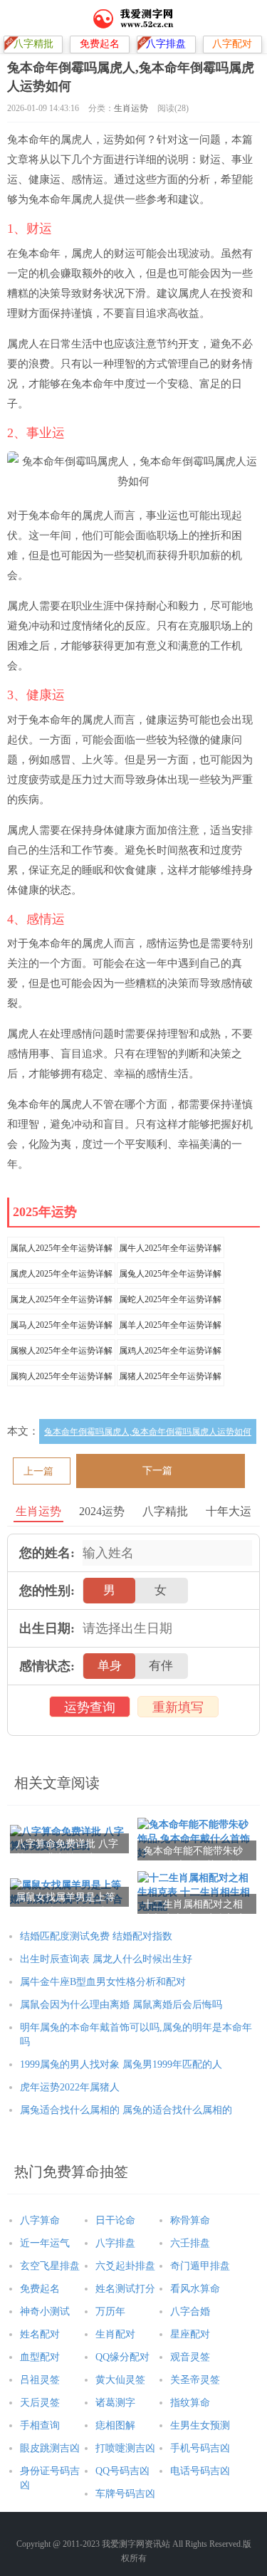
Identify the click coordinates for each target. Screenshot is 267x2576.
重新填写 (178, 1707)
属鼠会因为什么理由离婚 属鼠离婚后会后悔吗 (121, 2005)
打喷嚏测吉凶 (125, 2448)
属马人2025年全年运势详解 (61, 1325)
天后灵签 (40, 2403)
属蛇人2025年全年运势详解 (170, 1299)
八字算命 (40, 2220)
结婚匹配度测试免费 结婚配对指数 (96, 1936)
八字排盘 (115, 2243)
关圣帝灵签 (195, 2380)
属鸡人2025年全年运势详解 (170, 1351)
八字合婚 (190, 2311)
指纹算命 (190, 2403)
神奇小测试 (45, 2311)
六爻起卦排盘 (125, 2266)
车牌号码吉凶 (125, 2494)
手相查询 (40, 2425)
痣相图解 (115, 2425)
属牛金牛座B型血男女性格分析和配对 (103, 1982)
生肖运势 (131, 108)
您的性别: (47, 1591)
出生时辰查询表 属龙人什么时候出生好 (106, 1959)
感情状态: (47, 1666)
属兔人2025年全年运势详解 (170, 1274)
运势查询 (90, 1707)
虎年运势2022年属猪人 (70, 2087)
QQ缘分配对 (122, 2357)
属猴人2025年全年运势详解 (61, 1351)
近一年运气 (45, 2243)
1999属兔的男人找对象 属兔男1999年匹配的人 (121, 2064)
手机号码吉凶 (200, 2448)
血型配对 (40, 2357)
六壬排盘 (190, 2243)
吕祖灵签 (40, 2380)
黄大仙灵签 (120, 2380)
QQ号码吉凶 (122, 2471)
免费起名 (40, 2289)
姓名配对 (40, 2334)
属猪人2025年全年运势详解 (170, 1376)
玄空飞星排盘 (50, 2266)
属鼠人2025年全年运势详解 (61, 1248)
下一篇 (157, 1471)
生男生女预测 (200, 2425)
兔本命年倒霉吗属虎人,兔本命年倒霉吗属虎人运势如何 (148, 1432)
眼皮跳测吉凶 (50, 2448)
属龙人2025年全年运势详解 (61, 1299)
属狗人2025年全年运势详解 (61, 1376)
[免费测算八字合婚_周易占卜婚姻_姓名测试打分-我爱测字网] (133, 18)
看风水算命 (195, 2289)
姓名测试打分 (125, 2289)
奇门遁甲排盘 (200, 2266)
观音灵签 (190, 2357)
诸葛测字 (115, 2403)
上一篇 (38, 1471)
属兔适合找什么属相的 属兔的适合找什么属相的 (126, 2110)
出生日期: (47, 1628)
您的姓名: (47, 1553)
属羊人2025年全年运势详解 (170, 1325)
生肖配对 (115, 2334)
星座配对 (190, 2334)
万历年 (110, 2311)
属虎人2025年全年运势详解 (61, 1274)
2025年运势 (45, 1212)
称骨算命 (190, 2220)
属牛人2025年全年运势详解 (170, 1248)
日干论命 (115, 2220)
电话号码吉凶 (200, 2471)
